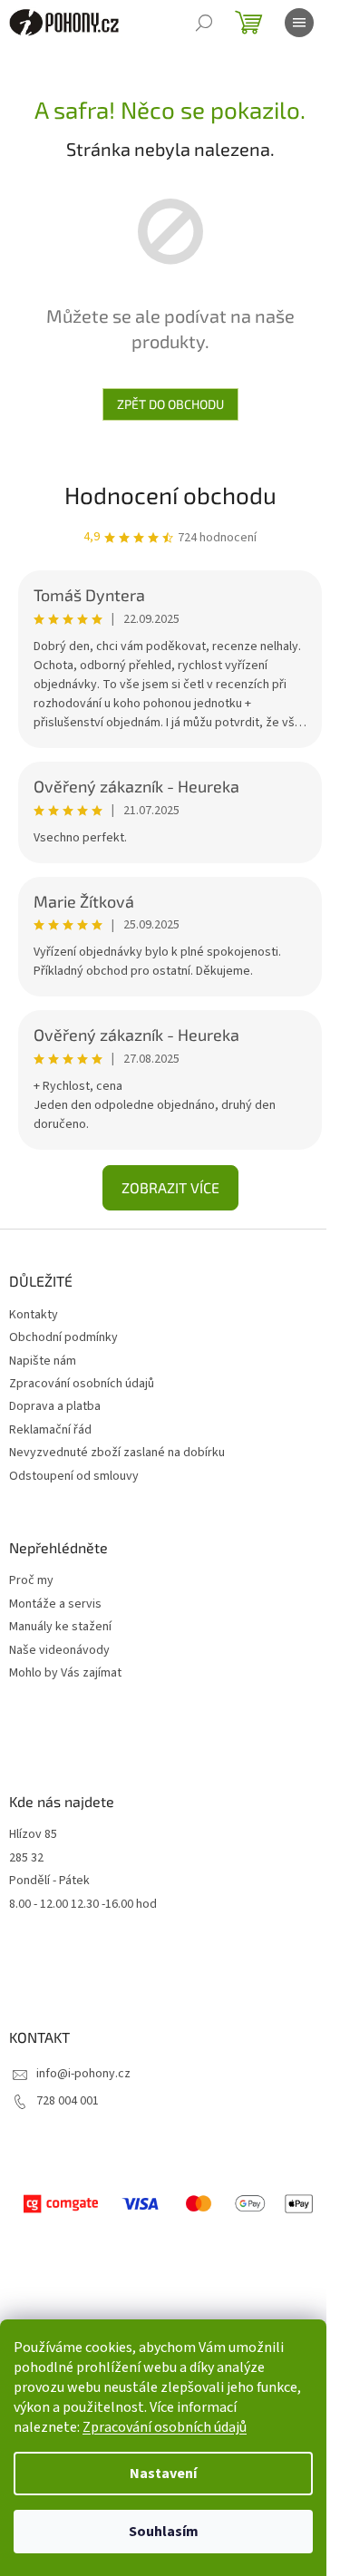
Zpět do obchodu (170, 404)
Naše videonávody (59, 1651)
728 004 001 (68, 2101)
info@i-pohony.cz (83, 2074)
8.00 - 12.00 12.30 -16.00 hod (83, 1905)
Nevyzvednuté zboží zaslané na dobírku (117, 1453)
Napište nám (43, 1361)
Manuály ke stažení (60, 1627)
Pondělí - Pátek (49, 1881)
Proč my (31, 1581)
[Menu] (299, 23)
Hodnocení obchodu (170, 495)
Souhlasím (164, 2532)
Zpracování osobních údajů (165, 2427)
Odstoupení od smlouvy (74, 1476)
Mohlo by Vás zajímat (65, 1673)
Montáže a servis (55, 1604)
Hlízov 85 (33, 1835)
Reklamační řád (50, 1430)
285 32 (26, 1858)
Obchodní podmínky (63, 1337)
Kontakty (34, 1315)
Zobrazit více (170, 1187)
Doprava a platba (55, 1406)
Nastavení (163, 2474)
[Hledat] (204, 23)
